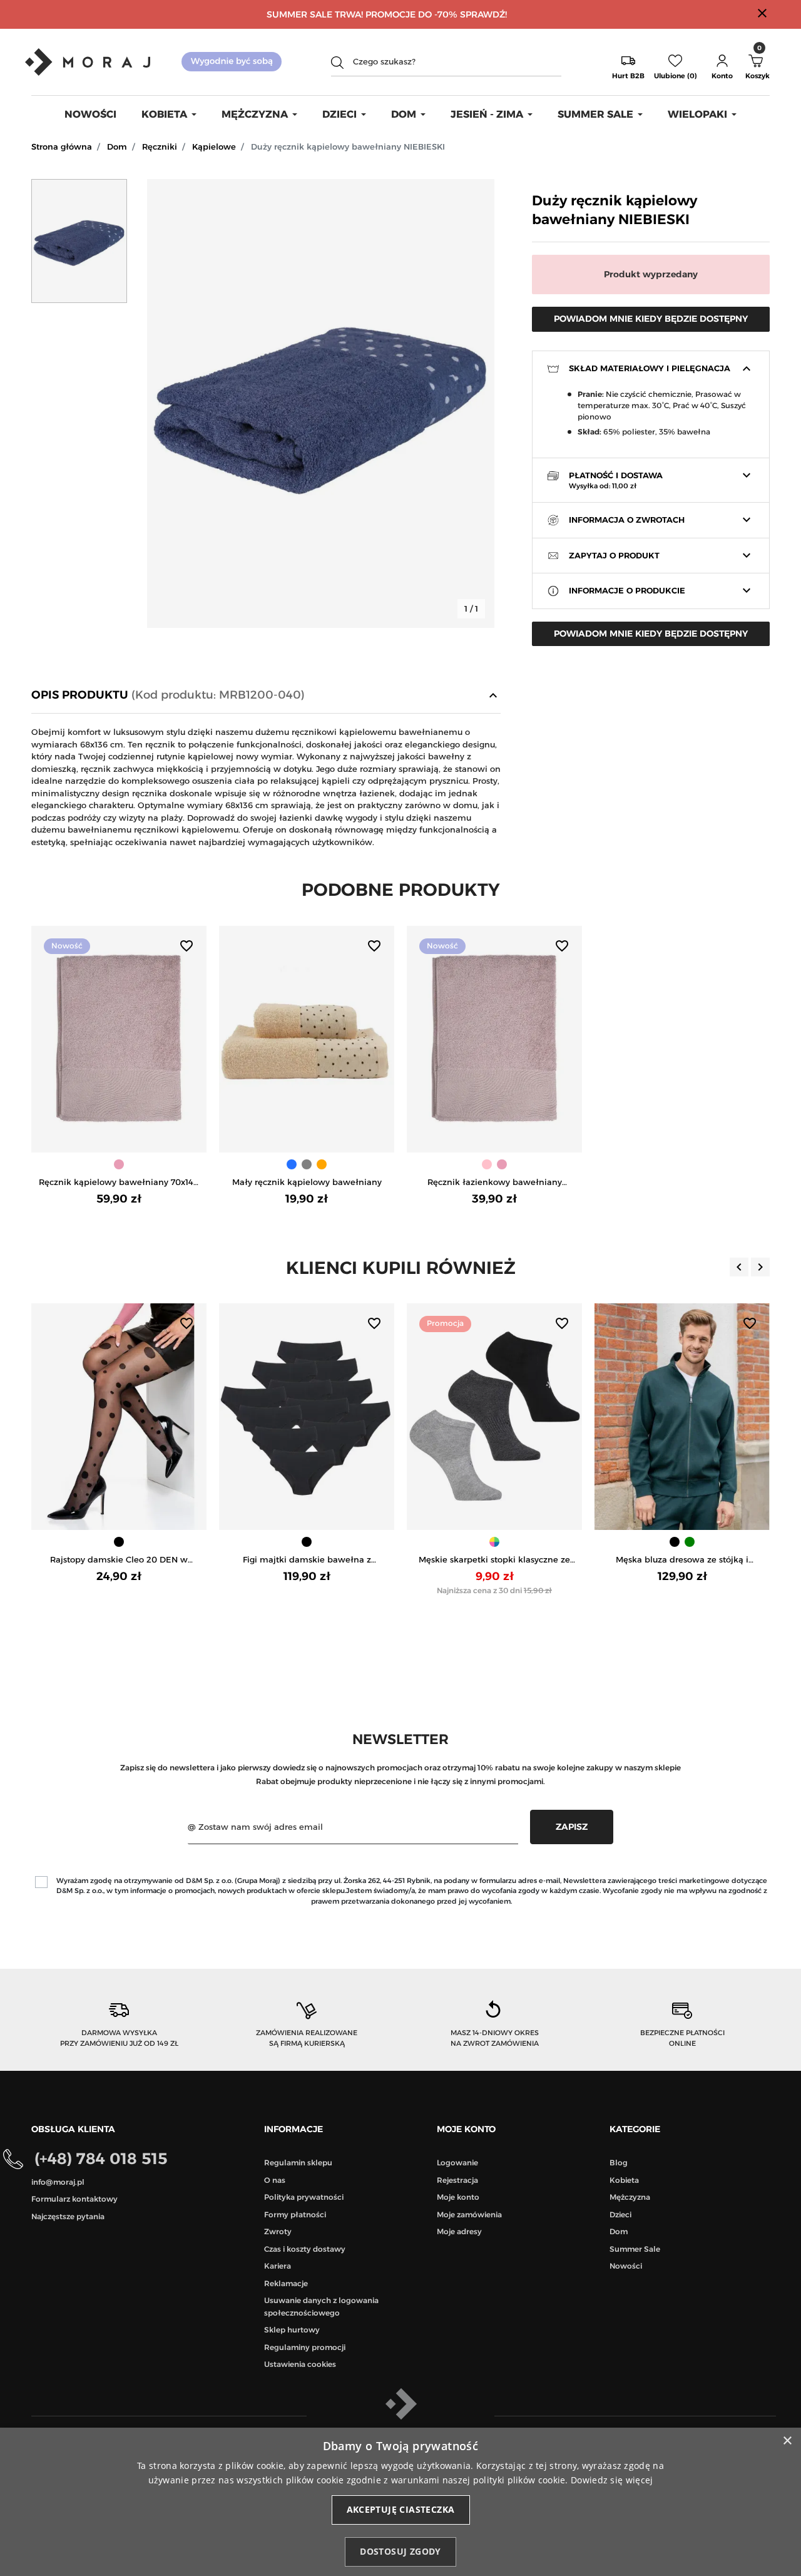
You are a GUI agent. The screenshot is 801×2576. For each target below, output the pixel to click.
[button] (722, 62)
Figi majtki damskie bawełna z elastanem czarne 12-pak (307, 1560)
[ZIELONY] (690, 1542)
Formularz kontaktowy (74, 2199)
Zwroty (278, 2231)
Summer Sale (635, 2249)
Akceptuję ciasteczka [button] (401, 2509)
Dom (117, 146)
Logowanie (457, 2163)
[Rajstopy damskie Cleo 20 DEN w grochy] (119, 1417)
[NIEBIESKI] (292, 1164)
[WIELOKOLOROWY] (494, 1542)
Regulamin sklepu (298, 2163)
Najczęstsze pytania (68, 2216)
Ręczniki (160, 146)
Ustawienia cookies (300, 2364)
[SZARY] (307, 1164)
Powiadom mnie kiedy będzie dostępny (651, 319)
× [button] (787, 2441)
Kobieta (624, 2180)
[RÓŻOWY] (487, 1164)
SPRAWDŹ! (483, 14)
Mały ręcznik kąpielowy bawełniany (307, 1182)
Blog (619, 2163)
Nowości (626, 2266)
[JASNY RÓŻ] (119, 1164)
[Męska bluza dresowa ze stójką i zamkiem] (682, 1417)
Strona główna (62, 146)
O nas (275, 2180)
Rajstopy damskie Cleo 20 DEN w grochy (119, 1560)
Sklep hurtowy (292, 2330)
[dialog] (400, 2502)
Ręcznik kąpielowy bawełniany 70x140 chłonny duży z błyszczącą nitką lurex (119, 1183)
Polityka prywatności (304, 2197)
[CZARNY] (119, 1542)
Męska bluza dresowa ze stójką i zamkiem (682, 1560)
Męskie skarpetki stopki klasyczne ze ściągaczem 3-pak (494, 1560)
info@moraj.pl (58, 2182)
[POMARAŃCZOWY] (322, 1164)
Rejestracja (457, 2180)
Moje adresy (459, 2231)
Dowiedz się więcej (612, 2480)
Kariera (278, 2266)
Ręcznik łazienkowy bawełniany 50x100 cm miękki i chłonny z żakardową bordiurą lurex (495, 1183)
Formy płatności (295, 2214)
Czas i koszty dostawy (305, 2249)
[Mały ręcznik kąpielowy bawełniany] (307, 1039)
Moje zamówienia (469, 2214)
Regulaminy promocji (305, 2347)
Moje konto (458, 2197)
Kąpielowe (214, 146)
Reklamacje (286, 2283)
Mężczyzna (630, 2197)
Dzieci (620, 2214)
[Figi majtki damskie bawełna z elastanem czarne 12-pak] (307, 1417)
